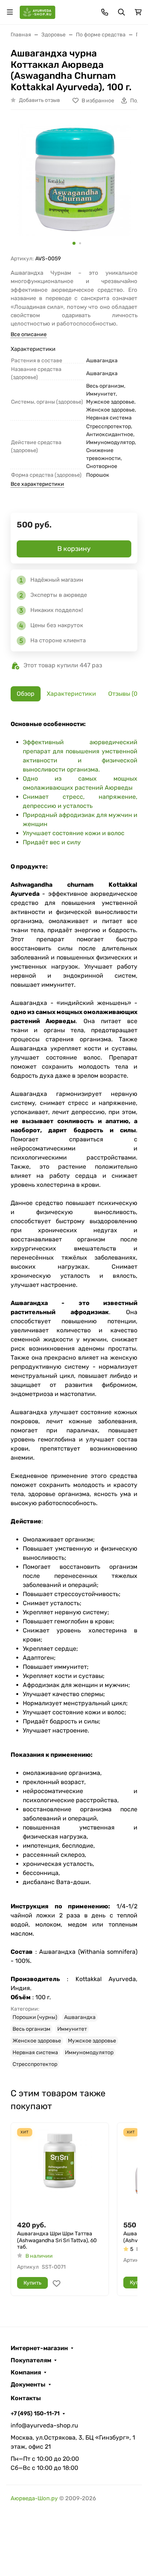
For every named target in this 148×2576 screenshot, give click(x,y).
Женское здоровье (37, 2041)
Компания (26, 2373)
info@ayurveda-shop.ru (44, 2425)
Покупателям (31, 2360)
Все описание (29, 334)
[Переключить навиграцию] (10, 12)
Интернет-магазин (39, 2348)
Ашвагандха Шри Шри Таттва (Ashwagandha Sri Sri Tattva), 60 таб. (57, 2240)
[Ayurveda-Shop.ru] (38, 12)
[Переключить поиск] (121, 12)
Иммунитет (72, 2029)
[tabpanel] (74, 1394)
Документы (28, 2385)
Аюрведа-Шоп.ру (34, 2498)
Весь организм (31, 2029)
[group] (74, 185)
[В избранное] (57, 2283)
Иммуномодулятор (89, 2053)
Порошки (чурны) (35, 2017)
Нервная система (35, 2053)
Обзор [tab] (26, 694)
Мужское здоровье (92, 2041)
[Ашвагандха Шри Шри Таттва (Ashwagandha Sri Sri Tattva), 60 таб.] (60, 2171)
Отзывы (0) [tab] (124, 694)
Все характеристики (37, 484)
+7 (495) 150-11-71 (35, 2413)
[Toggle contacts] (105, 12)
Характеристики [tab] (71, 694)
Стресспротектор (35, 2064)
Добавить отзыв (39, 100)
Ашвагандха (80, 2017)
